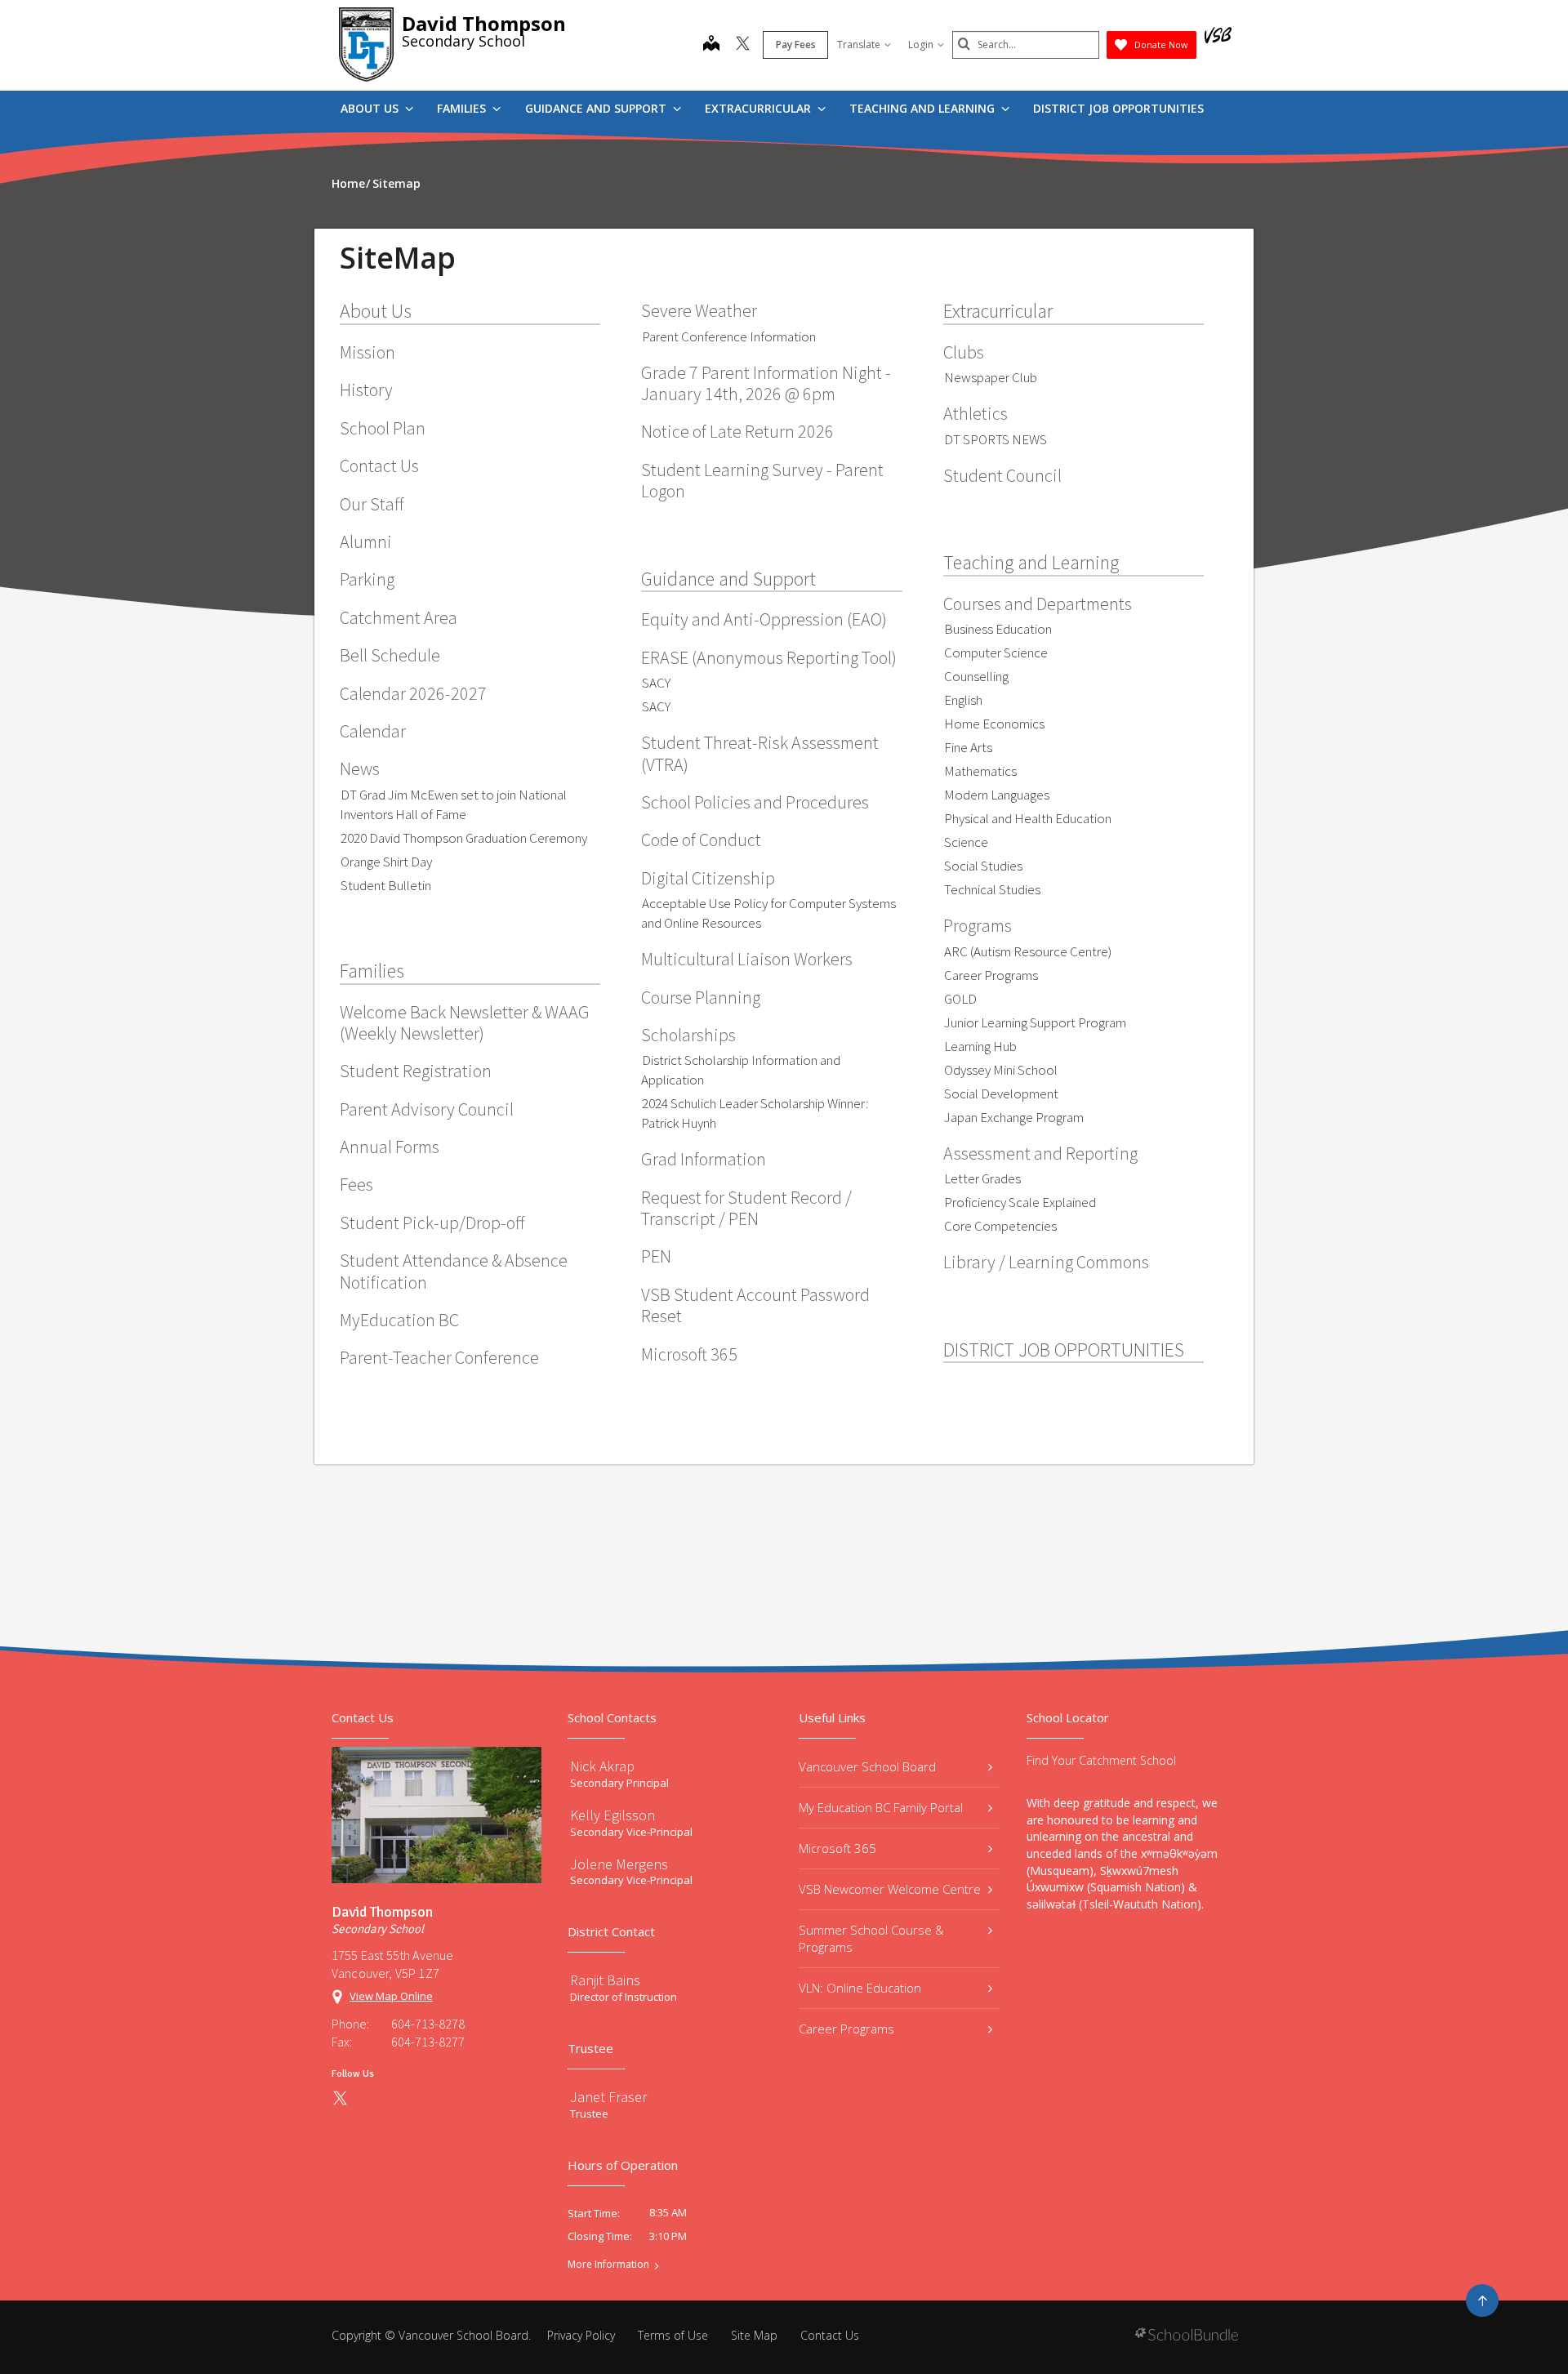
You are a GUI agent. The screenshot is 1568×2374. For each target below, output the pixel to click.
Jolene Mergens (619, 1864)
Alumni (366, 541)
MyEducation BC (399, 1320)
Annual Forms (390, 1147)
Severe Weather (699, 310)
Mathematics (980, 771)
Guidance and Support (597, 108)
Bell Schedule (390, 655)
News (360, 768)
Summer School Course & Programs (871, 1938)
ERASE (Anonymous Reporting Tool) (769, 657)
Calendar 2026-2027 (413, 693)
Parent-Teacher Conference (439, 1357)
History (366, 390)
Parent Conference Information (729, 336)
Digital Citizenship (708, 878)
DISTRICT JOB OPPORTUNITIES (1118, 108)
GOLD (960, 999)
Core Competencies (1000, 1226)
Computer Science (996, 653)
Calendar (373, 731)
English (963, 700)
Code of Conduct (701, 840)
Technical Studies (992, 889)
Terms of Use (673, 2335)
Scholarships (688, 1035)
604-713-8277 (428, 2042)
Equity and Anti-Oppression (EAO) (764, 619)
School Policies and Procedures (755, 802)
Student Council (1002, 475)
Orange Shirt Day (386, 862)
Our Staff (372, 504)
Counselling (976, 676)
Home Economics (994, 724)
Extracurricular (759, 108)
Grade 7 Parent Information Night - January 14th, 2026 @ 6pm (766, 383)
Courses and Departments (1038, 604)
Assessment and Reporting (1040, 1153)
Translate (859, 45)
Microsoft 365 (689, 1354)
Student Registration (416, 1071)
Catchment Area (399, 617)
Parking (367, 579)
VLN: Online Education (860, 1988)
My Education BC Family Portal (881, 1807)
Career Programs (991, 975)
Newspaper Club (991, 377)
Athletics (976, 413)
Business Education (998, 629)
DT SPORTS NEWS (996, 439)
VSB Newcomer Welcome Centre (890, 1889)
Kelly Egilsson (612, 1815)
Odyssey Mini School (1001, 1070)
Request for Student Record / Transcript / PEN (746, 1208)
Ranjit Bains (605, 1980)
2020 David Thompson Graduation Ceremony (464, 838)
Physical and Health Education (1028, 818)
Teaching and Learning (924, 108)
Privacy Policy (581, 2335)
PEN (656, 1256)
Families (463, 108)
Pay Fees (796, 45)
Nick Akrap (602, 1766)
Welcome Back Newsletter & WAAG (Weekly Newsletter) (465, 1022)
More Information (608, 2265)
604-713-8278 (428, 2024)
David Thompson (484, 23)
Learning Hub (980, 1046)
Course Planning (701, 997)
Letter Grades (982, 1178)
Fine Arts (968, 747)
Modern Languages (997, 795)
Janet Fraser (608, 2097)
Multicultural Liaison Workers (747, 959)
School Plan (383, 428)
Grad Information (704, 1159)
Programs (978, 925)
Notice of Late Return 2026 (737, 431)
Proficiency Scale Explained (1020, 1202)
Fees (356, 1184)
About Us (371, 108)
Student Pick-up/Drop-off (432, 1223)
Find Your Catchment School (1101, 1760)
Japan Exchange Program (1014, 1117)
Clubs (964, 352)
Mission (367, 352)
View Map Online (391, 1996)
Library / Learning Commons (1046, 1262)
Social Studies (983, 866)
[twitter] (743, 45)
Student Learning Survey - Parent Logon (762, 480)
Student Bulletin (386, 885)
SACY (656, 683)
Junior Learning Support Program (1035, 1022)
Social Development (1001, 1093)
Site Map (754, 2335)
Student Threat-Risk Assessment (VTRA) (760, 753)
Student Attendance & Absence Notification (454, 1271)
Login (921, 45)
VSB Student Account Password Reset (755, 1305)
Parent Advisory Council (427, 1109)
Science (966, 842)
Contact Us (379, 465)
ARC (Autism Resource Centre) (1028, 951)
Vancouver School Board (867, 1766)
